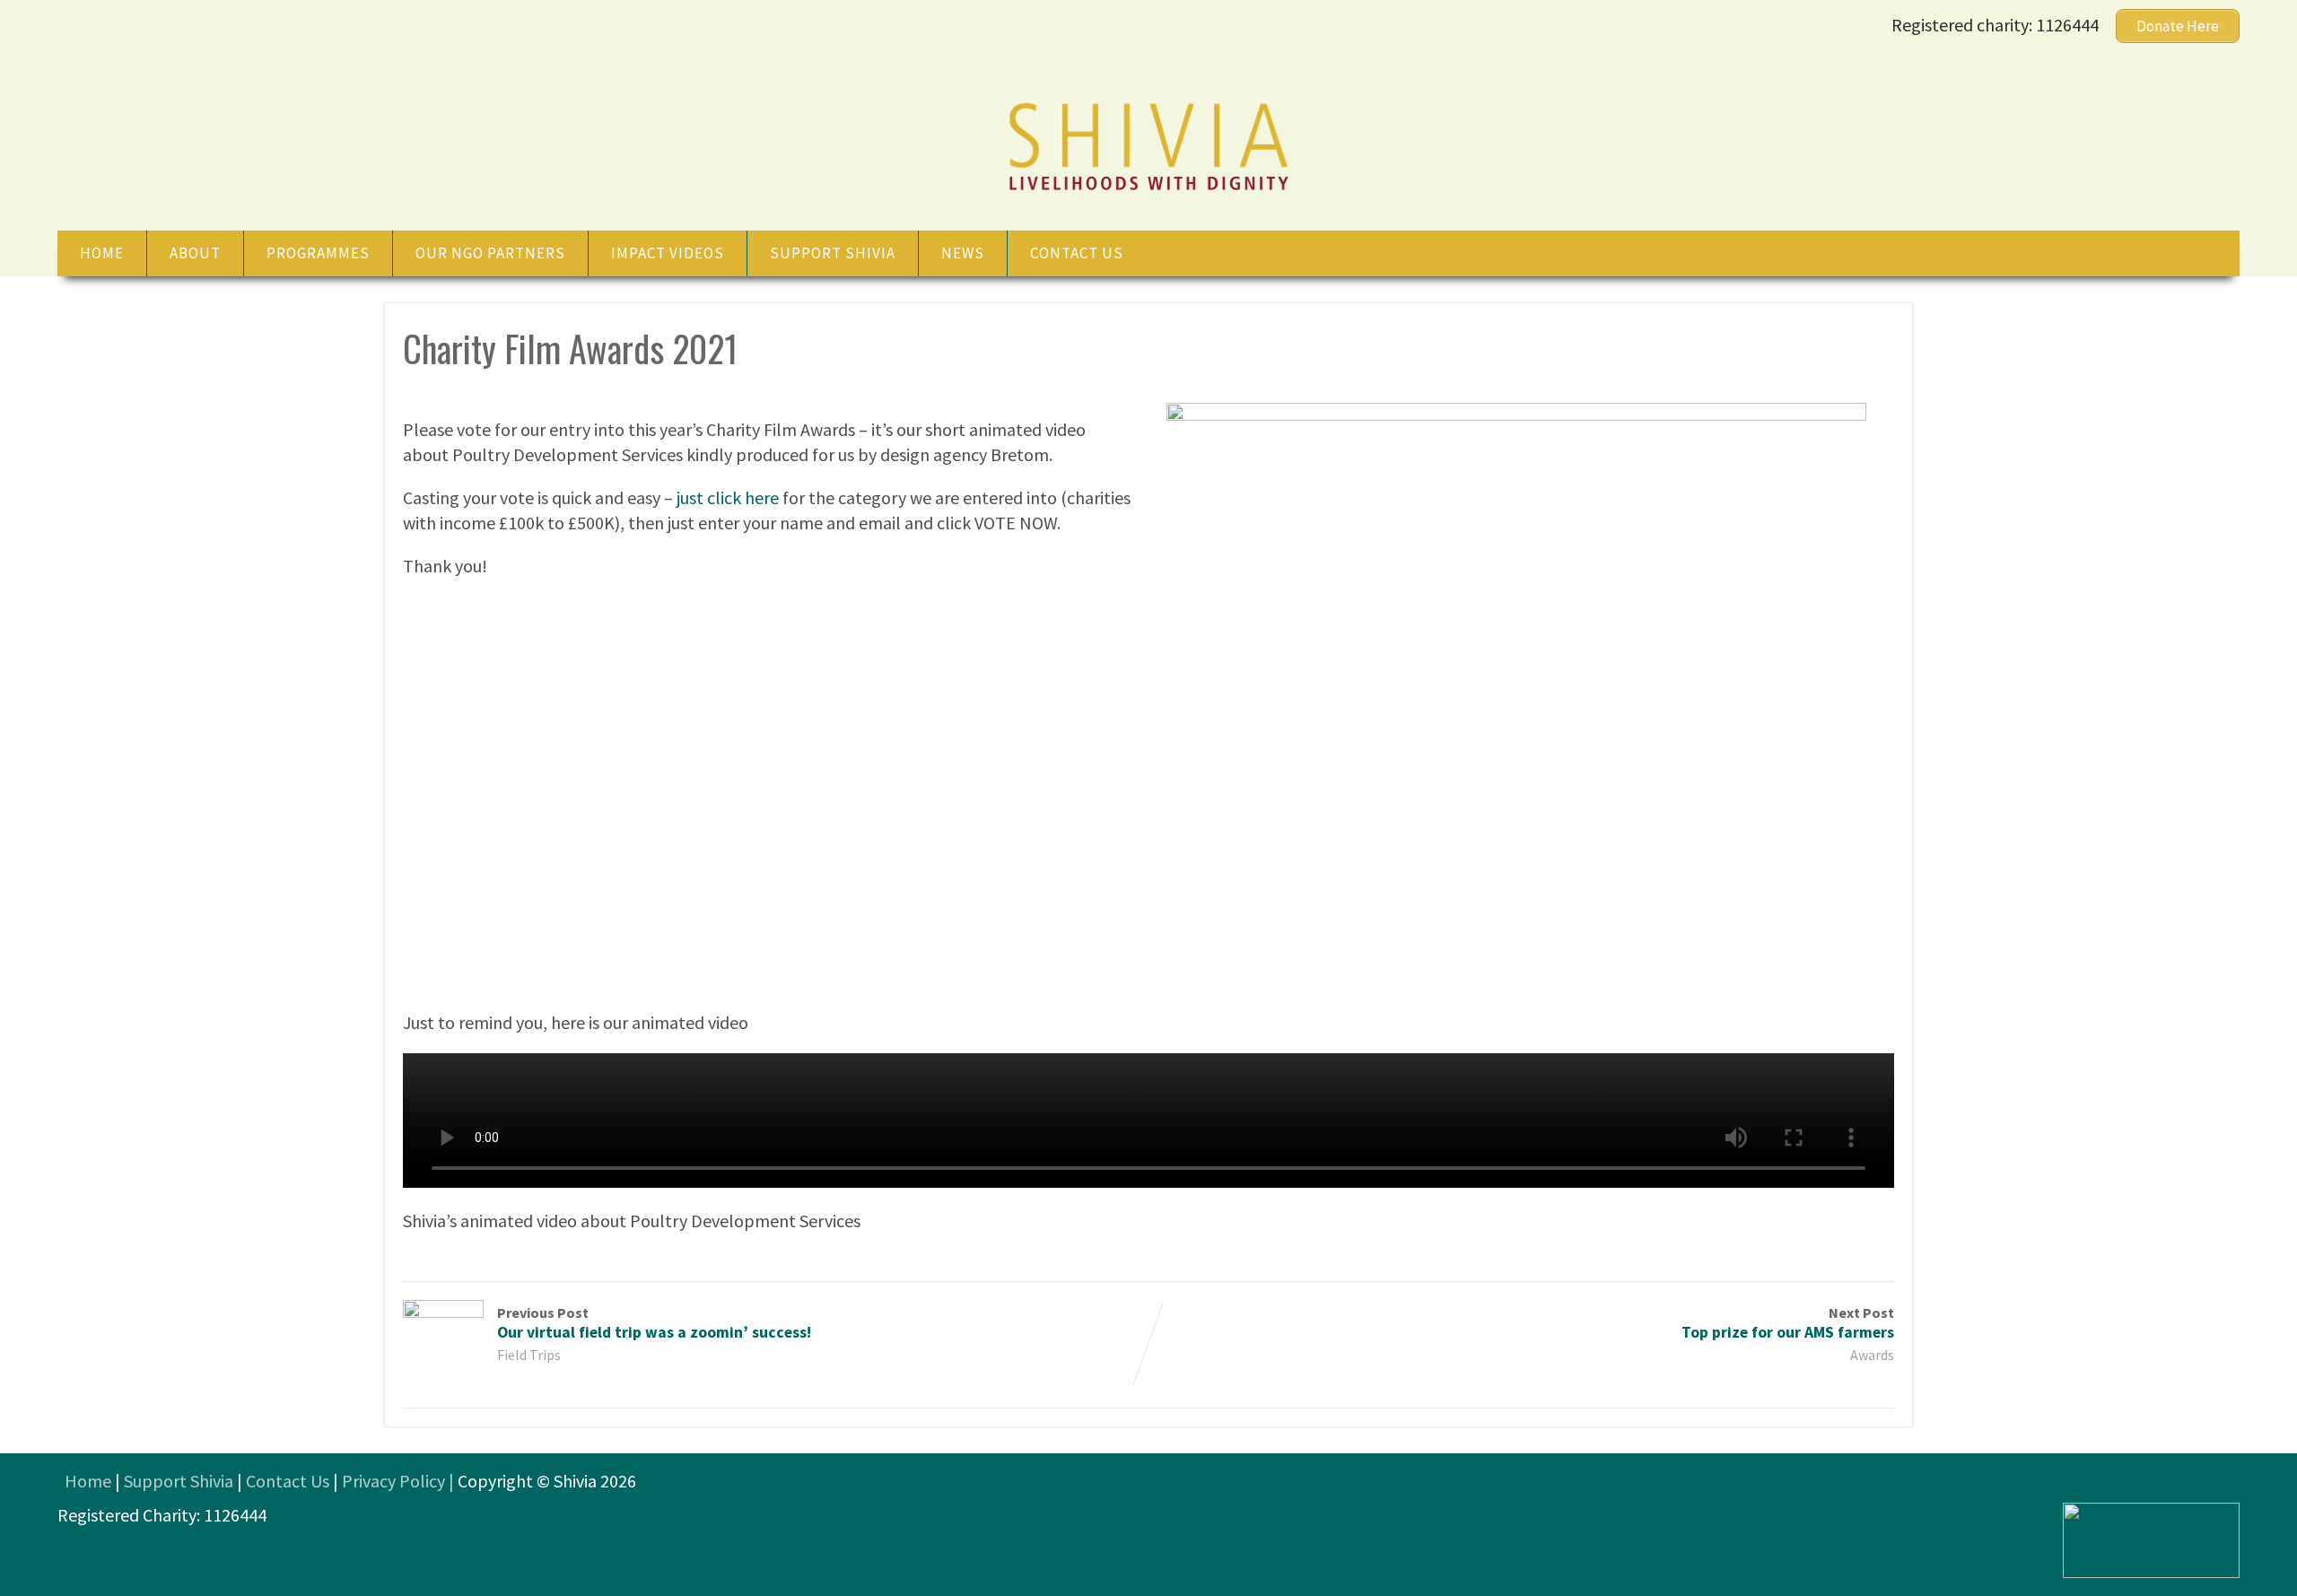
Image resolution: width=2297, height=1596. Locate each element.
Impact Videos (668, 253)
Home (102, 253)
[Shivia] (1148, 192)
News (963, 253)
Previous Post (654, 1323)
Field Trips (529, 1355)
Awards (1872, 1355)
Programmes (318, 253)
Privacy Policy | (400, 1481)
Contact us (1077, 253)
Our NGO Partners (490, 253)
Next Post (1788, 1323)
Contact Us (288, 1481)
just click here (728, 497)
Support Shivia (833, 253)
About (195, 253)
